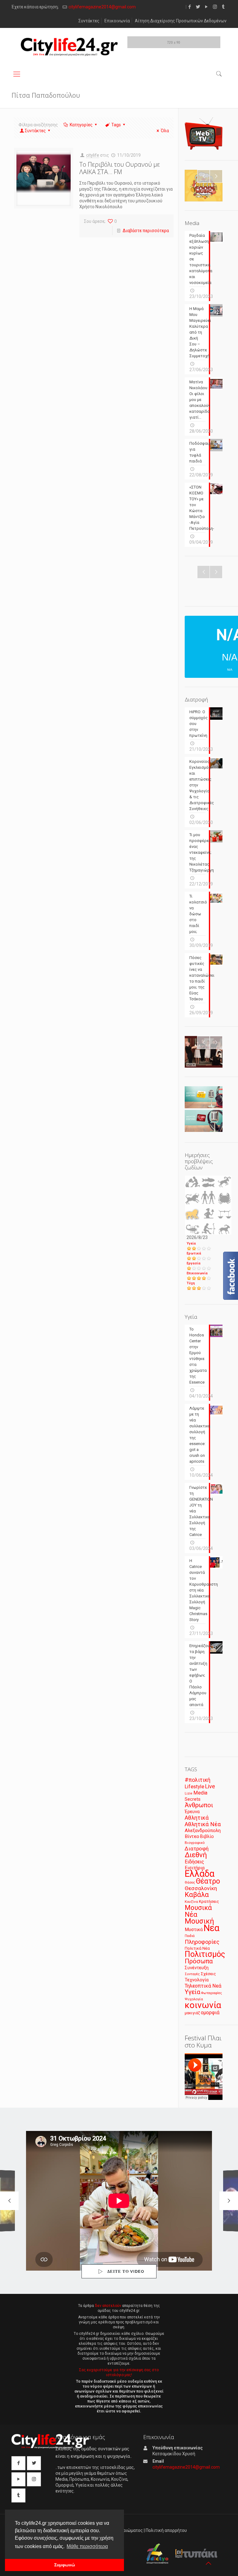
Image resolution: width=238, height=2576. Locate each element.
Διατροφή (197, 1849)
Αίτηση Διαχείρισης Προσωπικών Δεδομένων (181, 21)
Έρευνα (192, 1812)
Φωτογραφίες (212, 1993)
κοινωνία (203, 2005)
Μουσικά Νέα (198, 1911)
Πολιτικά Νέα (197, 1948)
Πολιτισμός (205, 1954)
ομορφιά (210, 2013)
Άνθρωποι (199, 1805)
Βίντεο (192, 1836)
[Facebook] (190, 7)
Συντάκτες (89, 21)
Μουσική (199, 1921)
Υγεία (191, 1243)
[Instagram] (215, 7)
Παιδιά (190, 1936)
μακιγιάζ (192, 2013)
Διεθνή (196, 1855)
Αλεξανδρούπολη (203, 1831)
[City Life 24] (69, 47)
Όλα (165, 131)
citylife (93, 155)
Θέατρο (208, 1881)
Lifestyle (194, 1787)
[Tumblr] (223, 7)
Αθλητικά (197, 1818)
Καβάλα (197, 1895)
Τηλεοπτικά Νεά (203, 1986)
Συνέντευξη (197, 1968)
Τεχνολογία (197, 1980)
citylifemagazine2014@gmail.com (102, 7)
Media (200, 1793)
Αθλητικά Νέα (203, 1824)
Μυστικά (194, 1930)
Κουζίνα (191, 1902)
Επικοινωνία (117, 21)
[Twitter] (198, 7)
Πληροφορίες (202, 1942)
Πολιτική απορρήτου (166, 2530)
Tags (116, 125)
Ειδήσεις (194, 1862)
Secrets (193, 1799)
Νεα (212, 1928)
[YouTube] (207, 7)
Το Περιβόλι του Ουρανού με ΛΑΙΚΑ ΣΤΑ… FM (120, 168)
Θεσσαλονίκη (201, 1888)
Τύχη (191, 1283)
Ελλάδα (200, 1874)
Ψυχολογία (194, 1999)
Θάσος (190, 1882)
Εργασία (194, 1263)
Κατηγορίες (81, 125)
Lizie (189, 1793)
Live (210, 1786)
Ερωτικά (194, 1253)
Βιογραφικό (195, 1843)
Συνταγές (192, 1974)
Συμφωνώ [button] (65, 2565)
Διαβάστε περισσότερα (146, 231)
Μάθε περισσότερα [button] (87, 2546)
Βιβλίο (207, 1837)
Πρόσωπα (199, 1961)
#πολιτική (198, 1780)
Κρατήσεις (209, 1901)
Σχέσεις (208, 1974)
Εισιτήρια (195, 1868)
